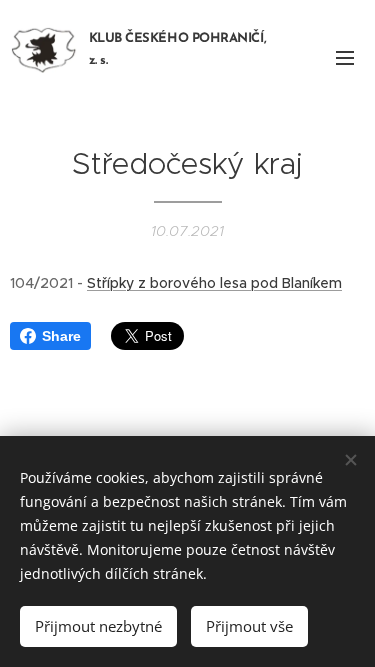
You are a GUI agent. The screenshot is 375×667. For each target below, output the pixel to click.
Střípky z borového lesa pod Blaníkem (214, 283)
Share (61, 336)
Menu (345, 57)
